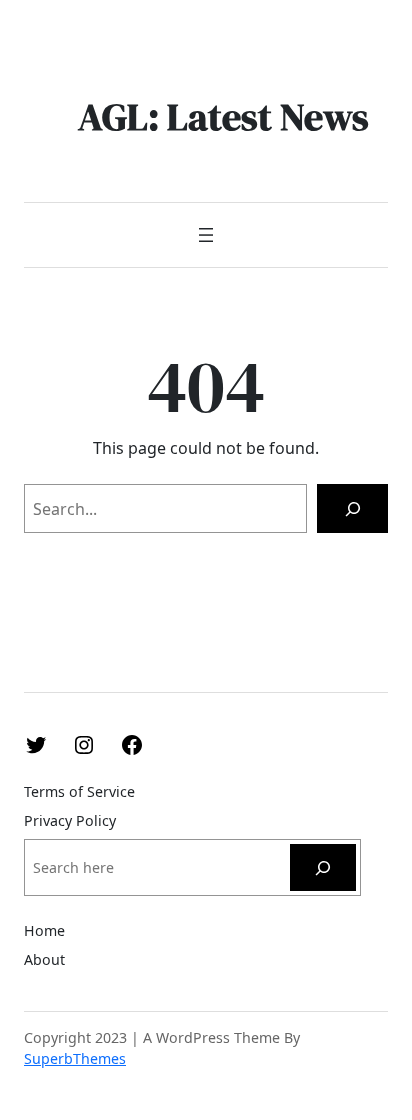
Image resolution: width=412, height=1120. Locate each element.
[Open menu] (206, 235)
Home (44, 930)
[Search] (352, 508)
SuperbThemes (75, 1058)
